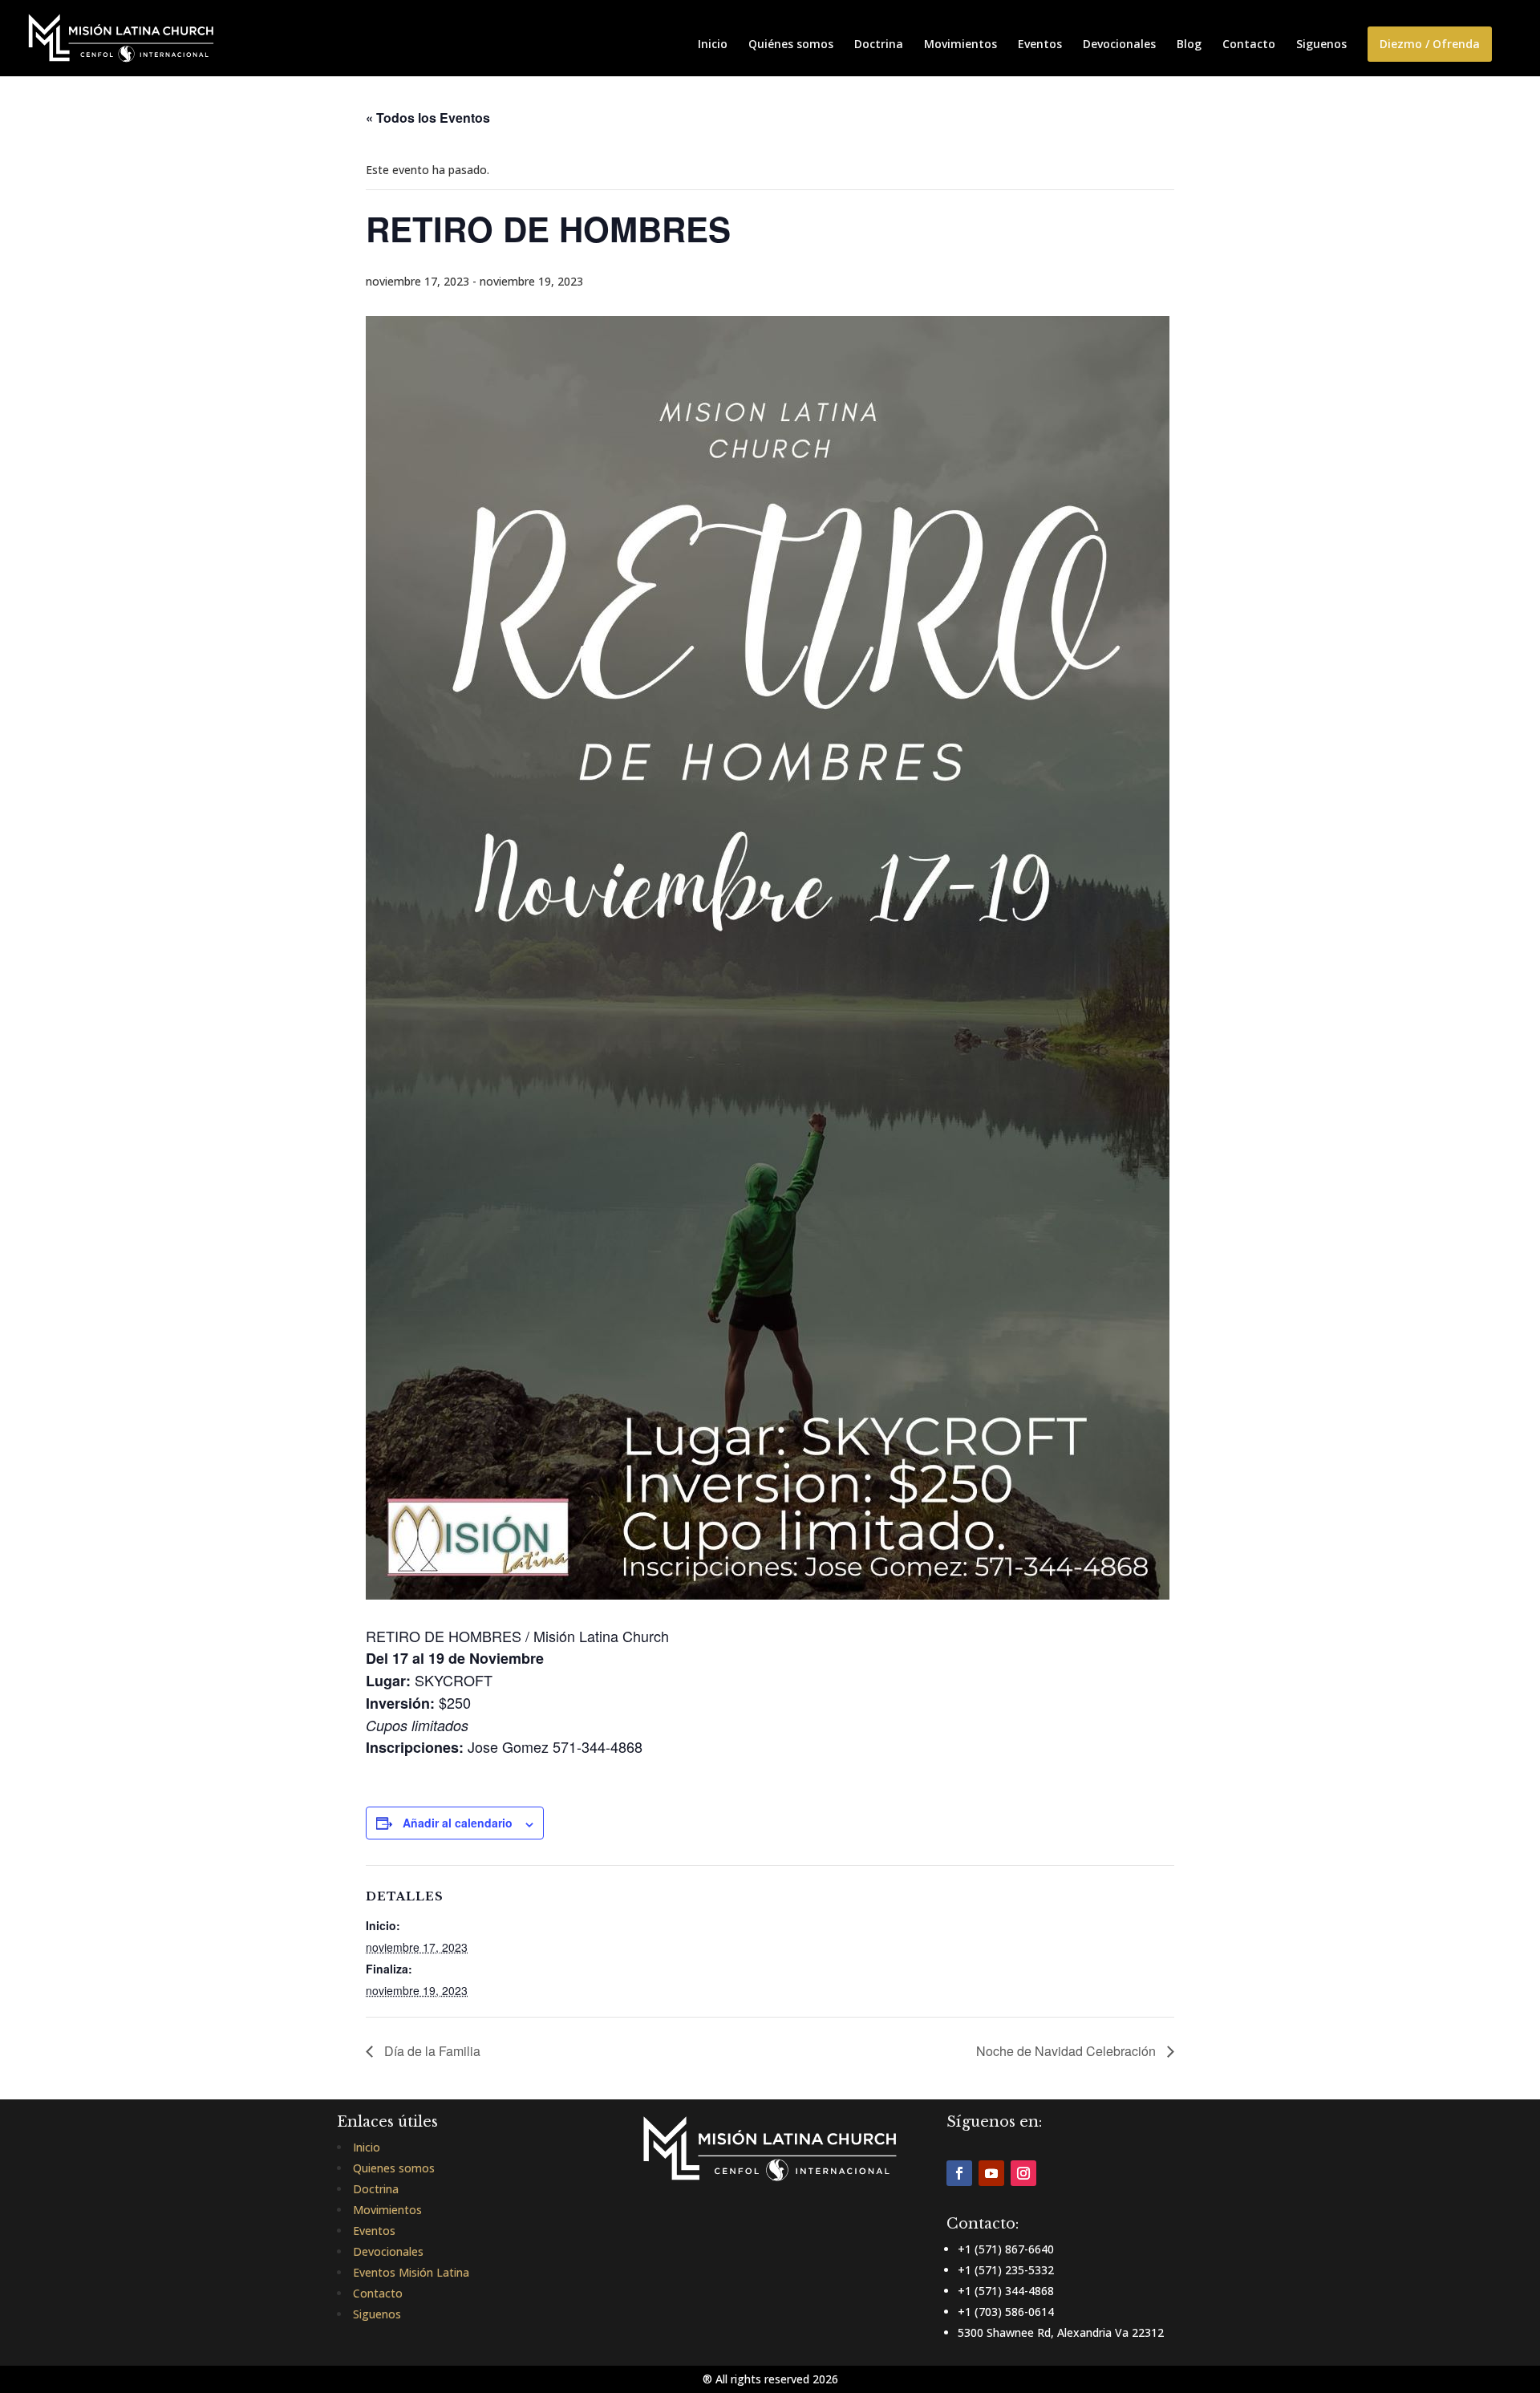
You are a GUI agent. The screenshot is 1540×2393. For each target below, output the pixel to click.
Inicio (713, 45)
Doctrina (879, 45)
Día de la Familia (431, 2051)
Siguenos (1321, 45)
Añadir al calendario (458, 1823)
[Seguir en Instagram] (1023, 2173)
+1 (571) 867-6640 (1006, 2249)
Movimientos (960, 45)
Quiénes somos (791, 45)
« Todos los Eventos (428, 118)
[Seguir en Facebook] (959, 2173)
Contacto (1249, 45)
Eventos (1040, 45)
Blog (1189, 45)
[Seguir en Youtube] (991, 2173)
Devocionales (1119, 45)
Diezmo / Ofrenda (1430, 44)
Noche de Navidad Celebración (1068, 2051)
